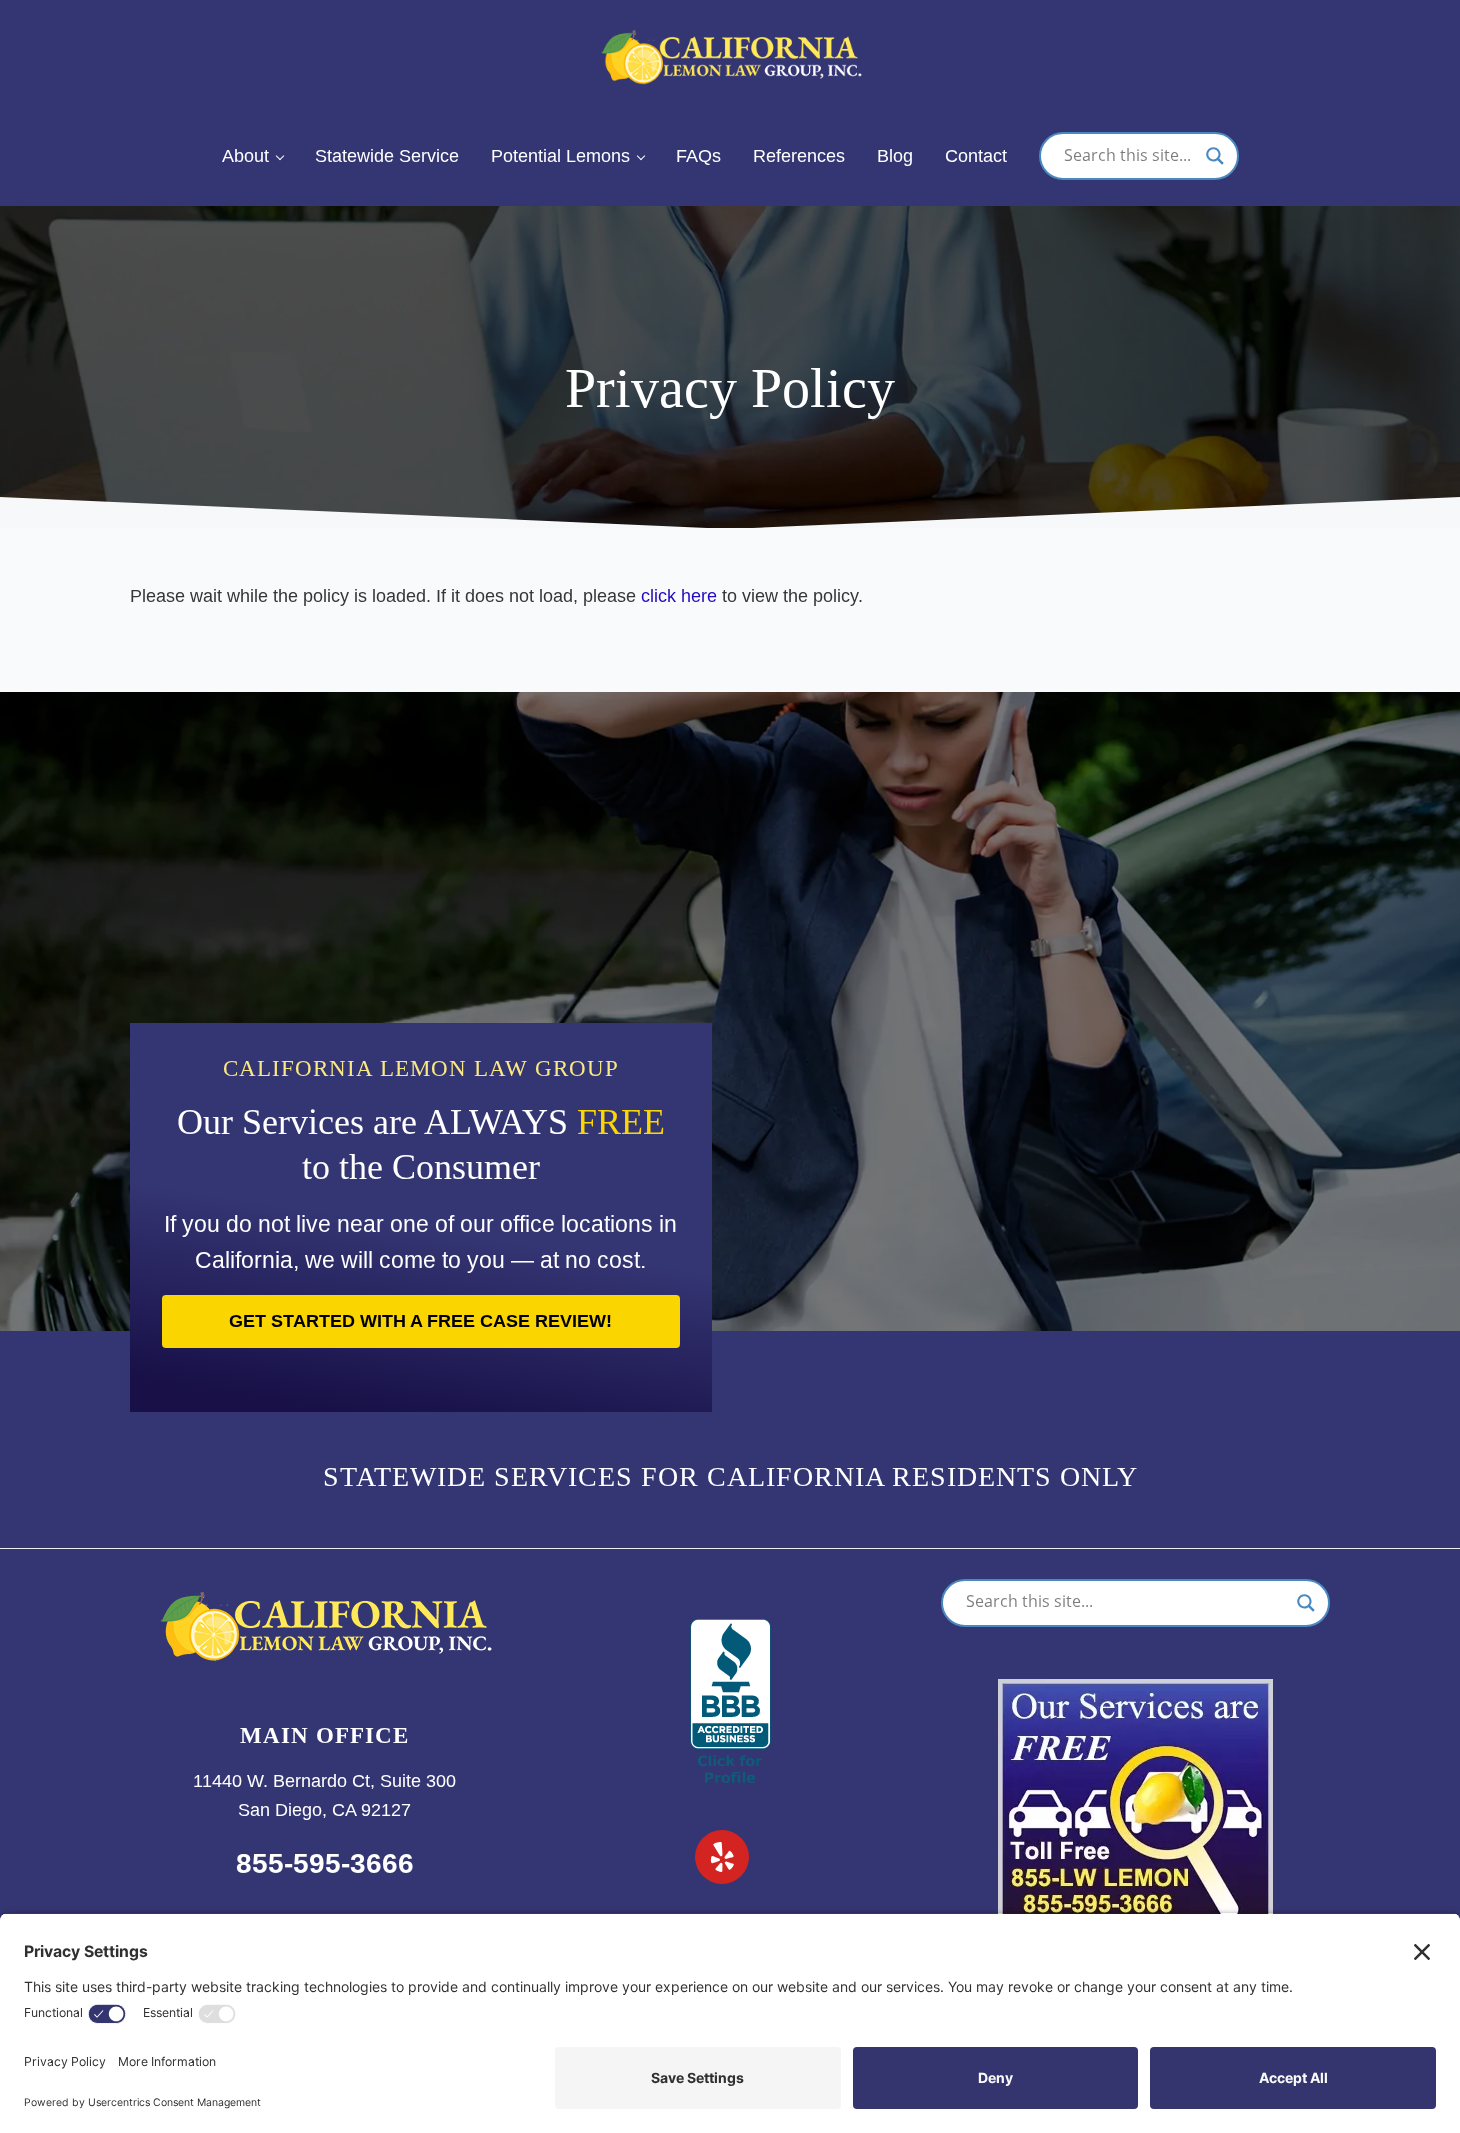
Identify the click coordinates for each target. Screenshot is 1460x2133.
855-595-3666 (325, 1863)
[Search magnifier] (1215, 156)
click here (679, 596)
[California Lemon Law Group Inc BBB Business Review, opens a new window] (730, 1633)
